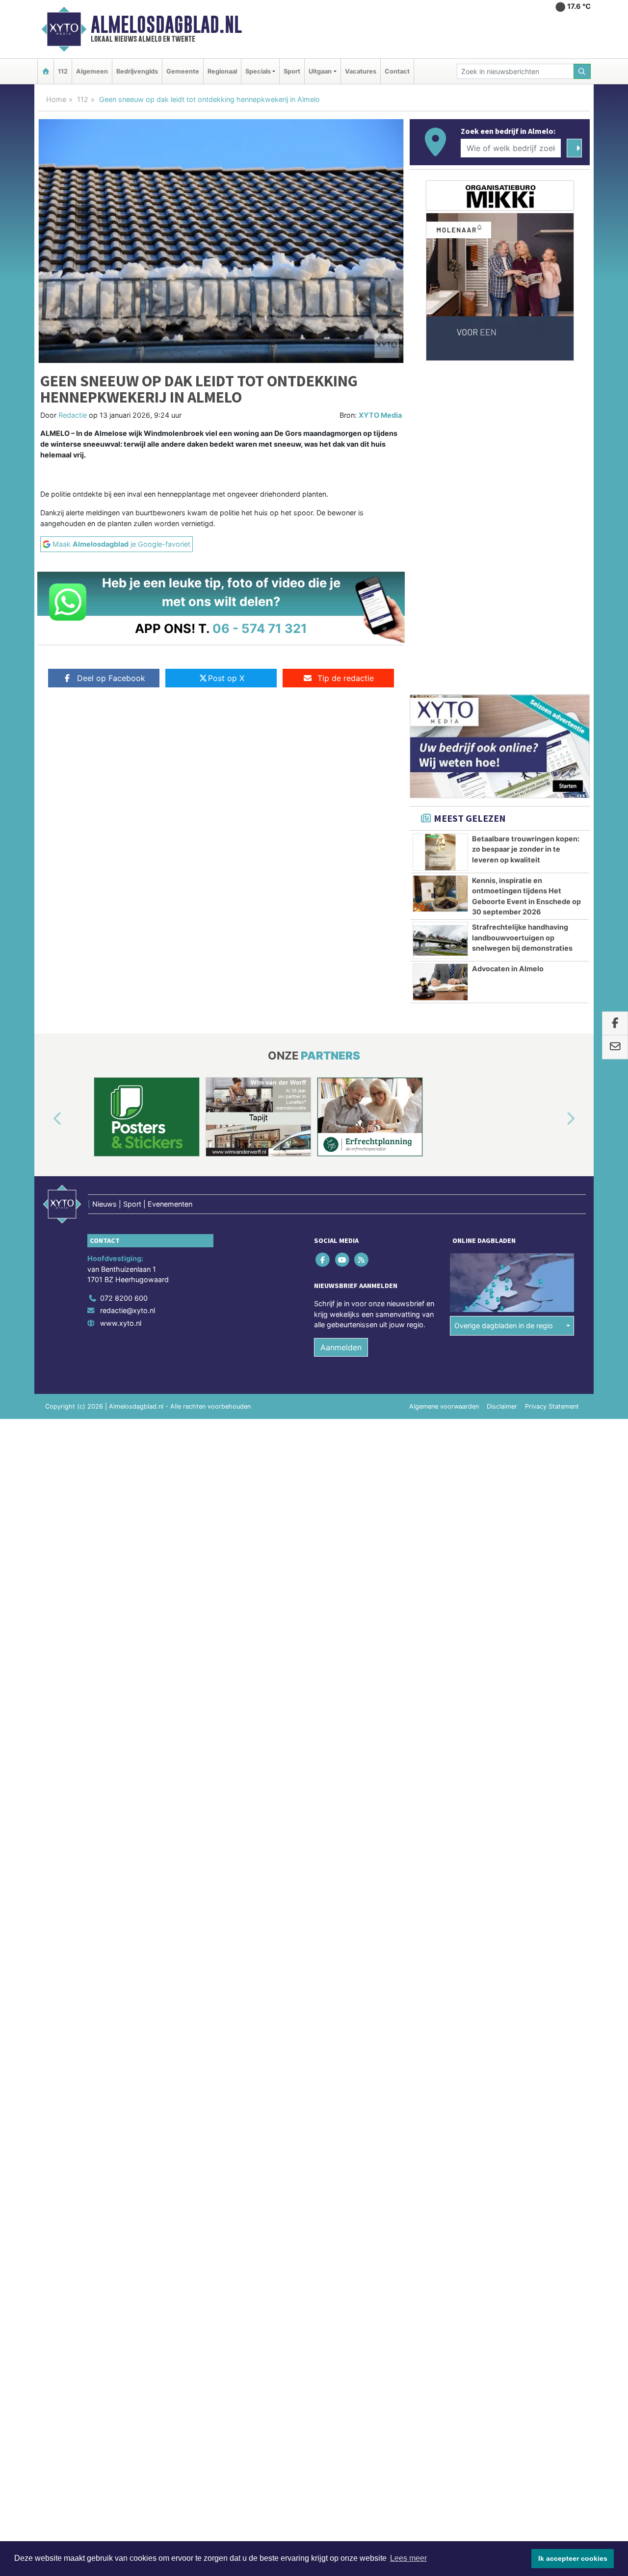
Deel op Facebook (111, 678)
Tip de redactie (346, 678)
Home (56, 99)
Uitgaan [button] (320, 71)
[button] (46, 1119)
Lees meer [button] (408, 2558)
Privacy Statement (552, 1406)
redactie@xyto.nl (128, 1310)
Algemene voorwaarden (444, 1406)
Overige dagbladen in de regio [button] (504, 1326)
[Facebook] (324, 1259)
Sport (292, 71)
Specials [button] (258, 71)
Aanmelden (341, 1347)
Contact (397, 71)
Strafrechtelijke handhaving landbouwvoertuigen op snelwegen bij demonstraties (522, 937)
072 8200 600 (124, 1298)
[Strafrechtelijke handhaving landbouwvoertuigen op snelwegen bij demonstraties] (440, 940)
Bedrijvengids (137, 71)
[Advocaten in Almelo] (440, 982)
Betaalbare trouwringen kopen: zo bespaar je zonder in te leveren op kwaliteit (526, 849)
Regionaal (222, 71)
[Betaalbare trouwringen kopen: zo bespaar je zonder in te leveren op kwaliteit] (440, 852)
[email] (615, 1047)
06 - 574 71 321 (260, 628)
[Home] (46, 71)
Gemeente (183, 71)
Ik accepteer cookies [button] (573, 2558)
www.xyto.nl (121, 1323)
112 (63, 71)
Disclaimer (502, 1406)
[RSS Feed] (362, 1259)
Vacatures (361, 71)
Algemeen (92, 71)
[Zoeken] (582, 71)
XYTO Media (380, 415)
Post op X (226, 678)
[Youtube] (343, 1259)
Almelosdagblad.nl (166, 25)
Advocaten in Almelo (508, 969)
